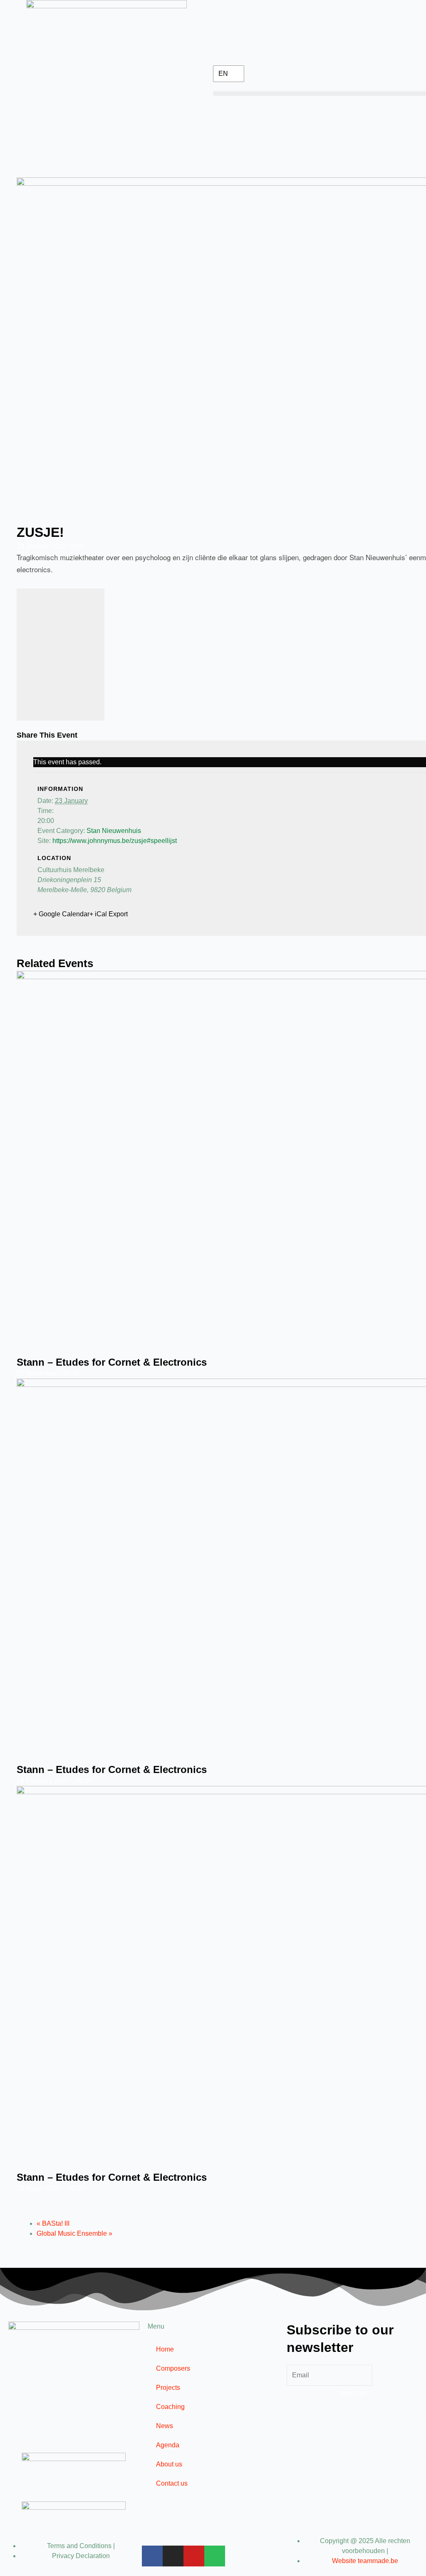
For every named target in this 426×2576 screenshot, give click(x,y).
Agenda (168, 2445)
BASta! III (53, 2223)
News (165, 2426)
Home (165, 2349)
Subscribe (352, 2393)
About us (169, 2464)
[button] (319, 94)
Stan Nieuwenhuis (114, 831)
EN (223, 74)
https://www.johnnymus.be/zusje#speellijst (115, 841)
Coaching (170, 2407)
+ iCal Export (109, 914)
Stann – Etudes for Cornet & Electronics (112, 1362)
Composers (173, 2368)
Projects (168, 2388)
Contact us (172, 2483)
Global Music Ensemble (74, 2233)
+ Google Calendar (61, 914)
